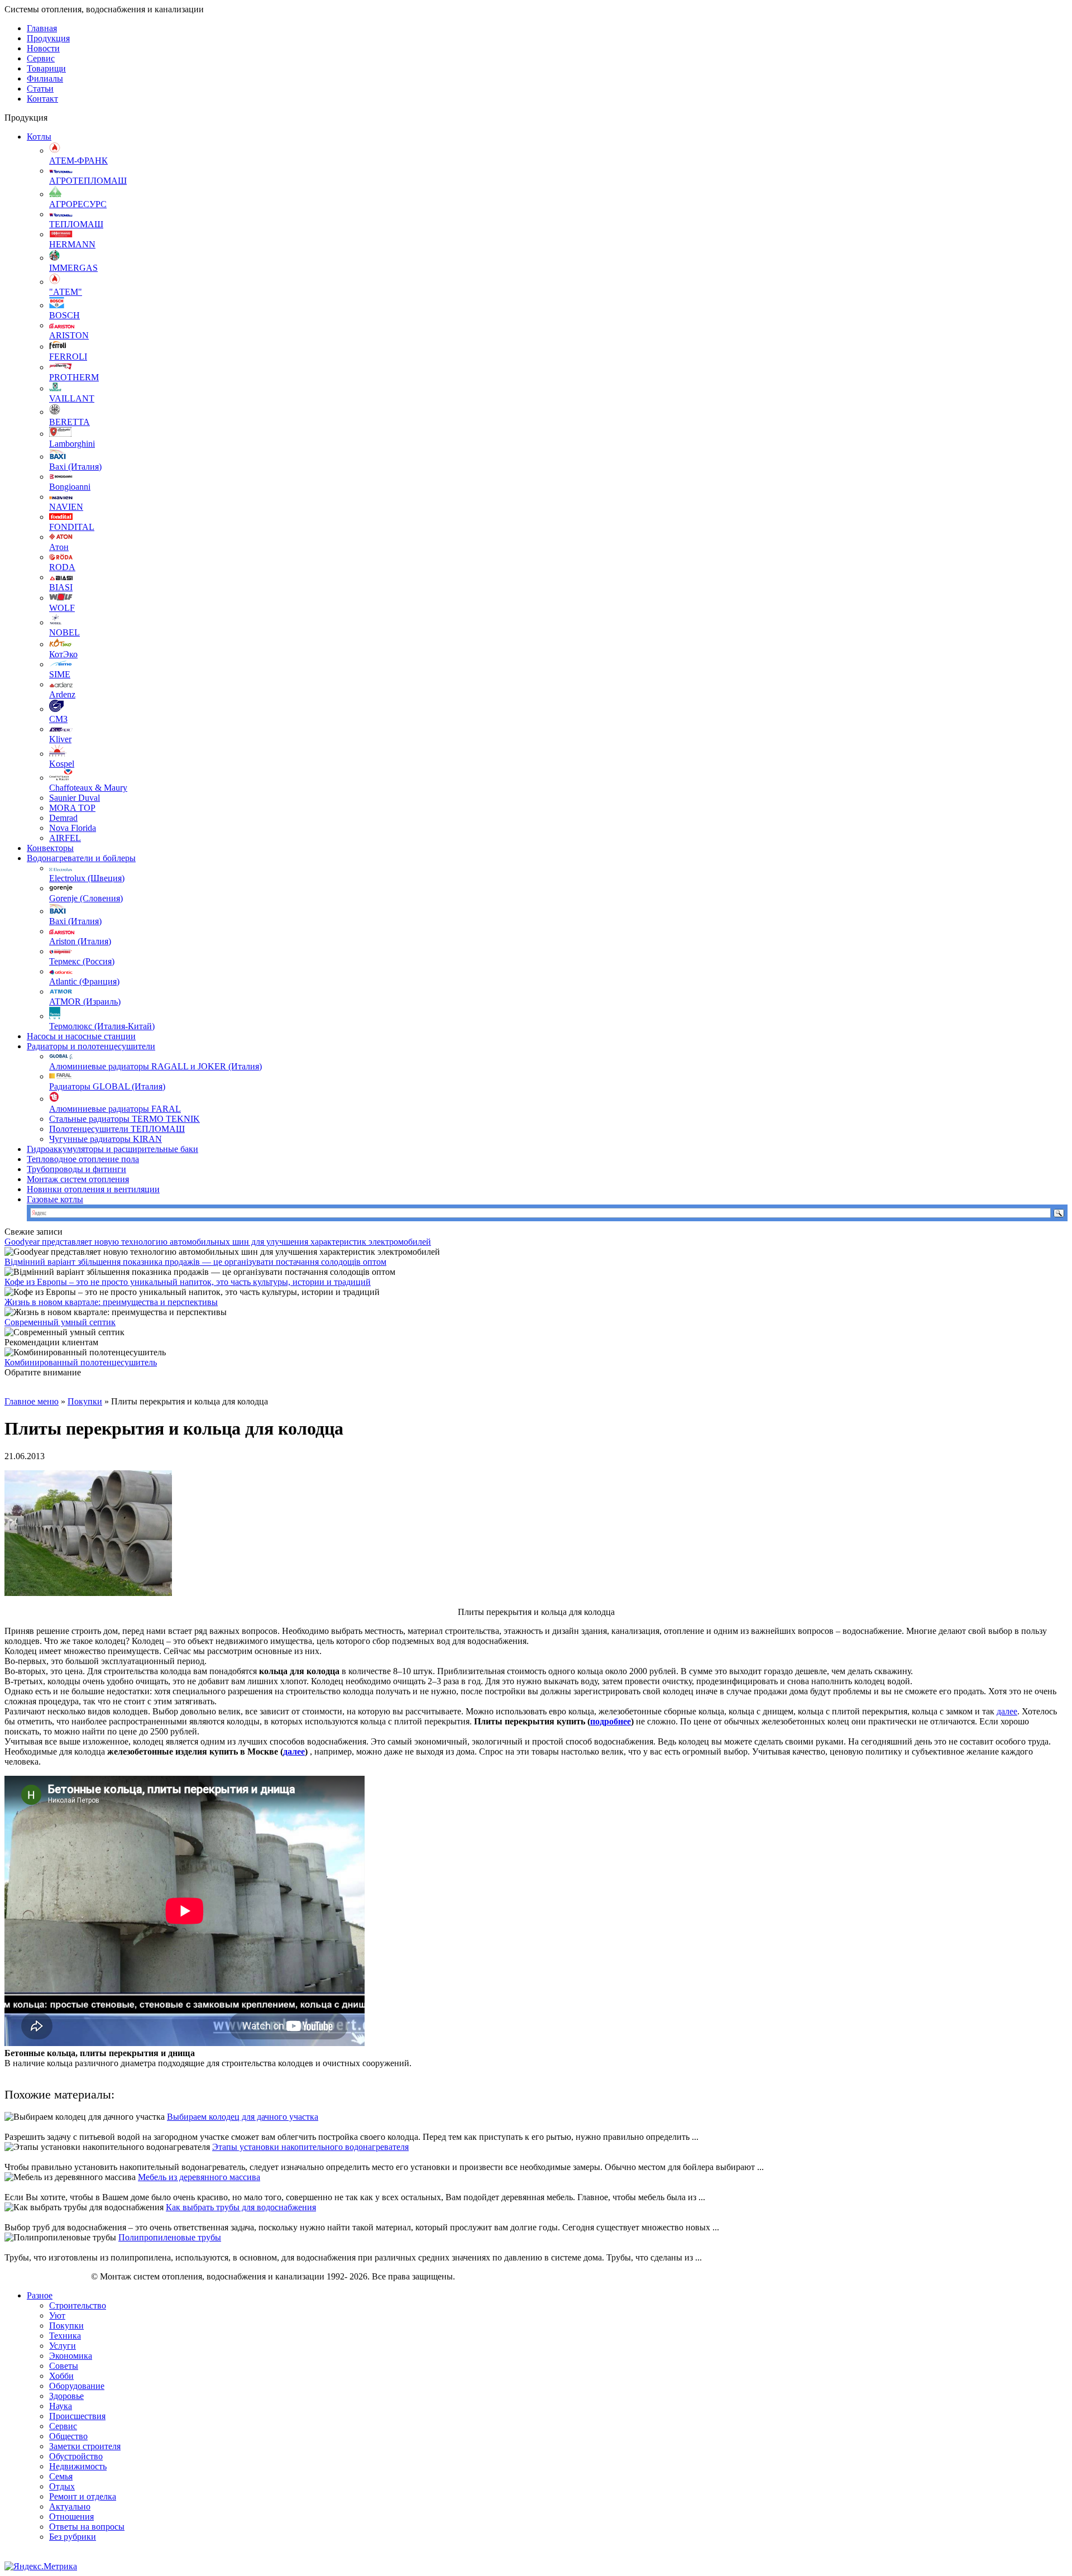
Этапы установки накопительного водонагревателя (310, 2147)
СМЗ (58, 719)
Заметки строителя (85, 2446)
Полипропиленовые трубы (170, 2237)
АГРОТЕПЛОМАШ (88, 181)
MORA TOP (72, 808)
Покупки (85, 1401)
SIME (60, 674)
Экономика (71, 2356)
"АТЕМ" (66, 292)
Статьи (40, 89)
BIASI (61, 587)
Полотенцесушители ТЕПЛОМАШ (117, 1129)
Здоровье (66, 2396)
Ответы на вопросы (87, 2527)
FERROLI (68, 357)
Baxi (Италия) (75, 467)
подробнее (611, 1721)
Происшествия (77, 2416)
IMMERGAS (73, 268)
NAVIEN (66, 507)
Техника (65, 2336)
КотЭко (63, 654)
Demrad (63, 818)
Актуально (70, 2506)
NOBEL (64, 632)
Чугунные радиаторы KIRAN (106, 1139)
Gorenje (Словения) (86, 898)
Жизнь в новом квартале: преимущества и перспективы (111, 1302)
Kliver (60, 739)
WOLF (62, 608)
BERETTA (70, 422)
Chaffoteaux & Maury (88, 788)
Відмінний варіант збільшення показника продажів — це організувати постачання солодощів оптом (195, 1262)
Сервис (41, 58)
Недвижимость (78, 2466)
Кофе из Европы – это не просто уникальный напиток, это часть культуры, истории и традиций (188, 1282)
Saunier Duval (75, 798)
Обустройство (76, 2456)
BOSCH (64, 315)
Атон (59, 547)
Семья (61, 2476)
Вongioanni (70, 487)
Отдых (62, 2486)
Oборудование (77, 2386)
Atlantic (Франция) (84, 981)
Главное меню (32, 1401)
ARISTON (69, 335)
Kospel (62, 764)
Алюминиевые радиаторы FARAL (115, 1109)
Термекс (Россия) (82, 961)
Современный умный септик (60, 1322)
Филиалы (45, 78)
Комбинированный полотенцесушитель (81, 1362)
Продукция (48, 38)
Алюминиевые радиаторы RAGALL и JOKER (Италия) (155, 1066)
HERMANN (72, 244)
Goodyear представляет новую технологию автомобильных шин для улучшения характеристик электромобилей (218, 1242)
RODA (62, 567)
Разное (40, 2295)
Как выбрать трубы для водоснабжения (241, 2207)
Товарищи (46, 68)
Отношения (71, 2517)
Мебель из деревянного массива (199, 2177)
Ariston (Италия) (80, 941)
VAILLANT (72, 398)
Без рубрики (73, 2537)
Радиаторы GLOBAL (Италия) (107, 1086)
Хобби (61, 2376)
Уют (57, 2315)
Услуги (63, 2346)
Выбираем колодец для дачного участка (243, 2117)
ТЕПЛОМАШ (76, 224)
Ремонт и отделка (83, 2496)
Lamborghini (72, 444)
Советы (64, 2366)
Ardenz (62, 694)
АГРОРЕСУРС (78, 204)
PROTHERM (74, 377)
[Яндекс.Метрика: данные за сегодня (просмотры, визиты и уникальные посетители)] (41, 2567)
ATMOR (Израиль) (85, 1002)
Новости (43, 48)
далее (1007, 1711)
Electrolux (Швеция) (87, 878)
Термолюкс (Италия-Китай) (102, 1026)
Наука (61, 2406)
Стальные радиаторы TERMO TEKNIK (125, 1119)
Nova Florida (73, 828)
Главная (42, 28)
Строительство (78, 2305)
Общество (68, 2436)
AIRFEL (65, 838)
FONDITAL (72, 527)
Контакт (42, 99)
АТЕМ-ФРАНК (78, 161)
